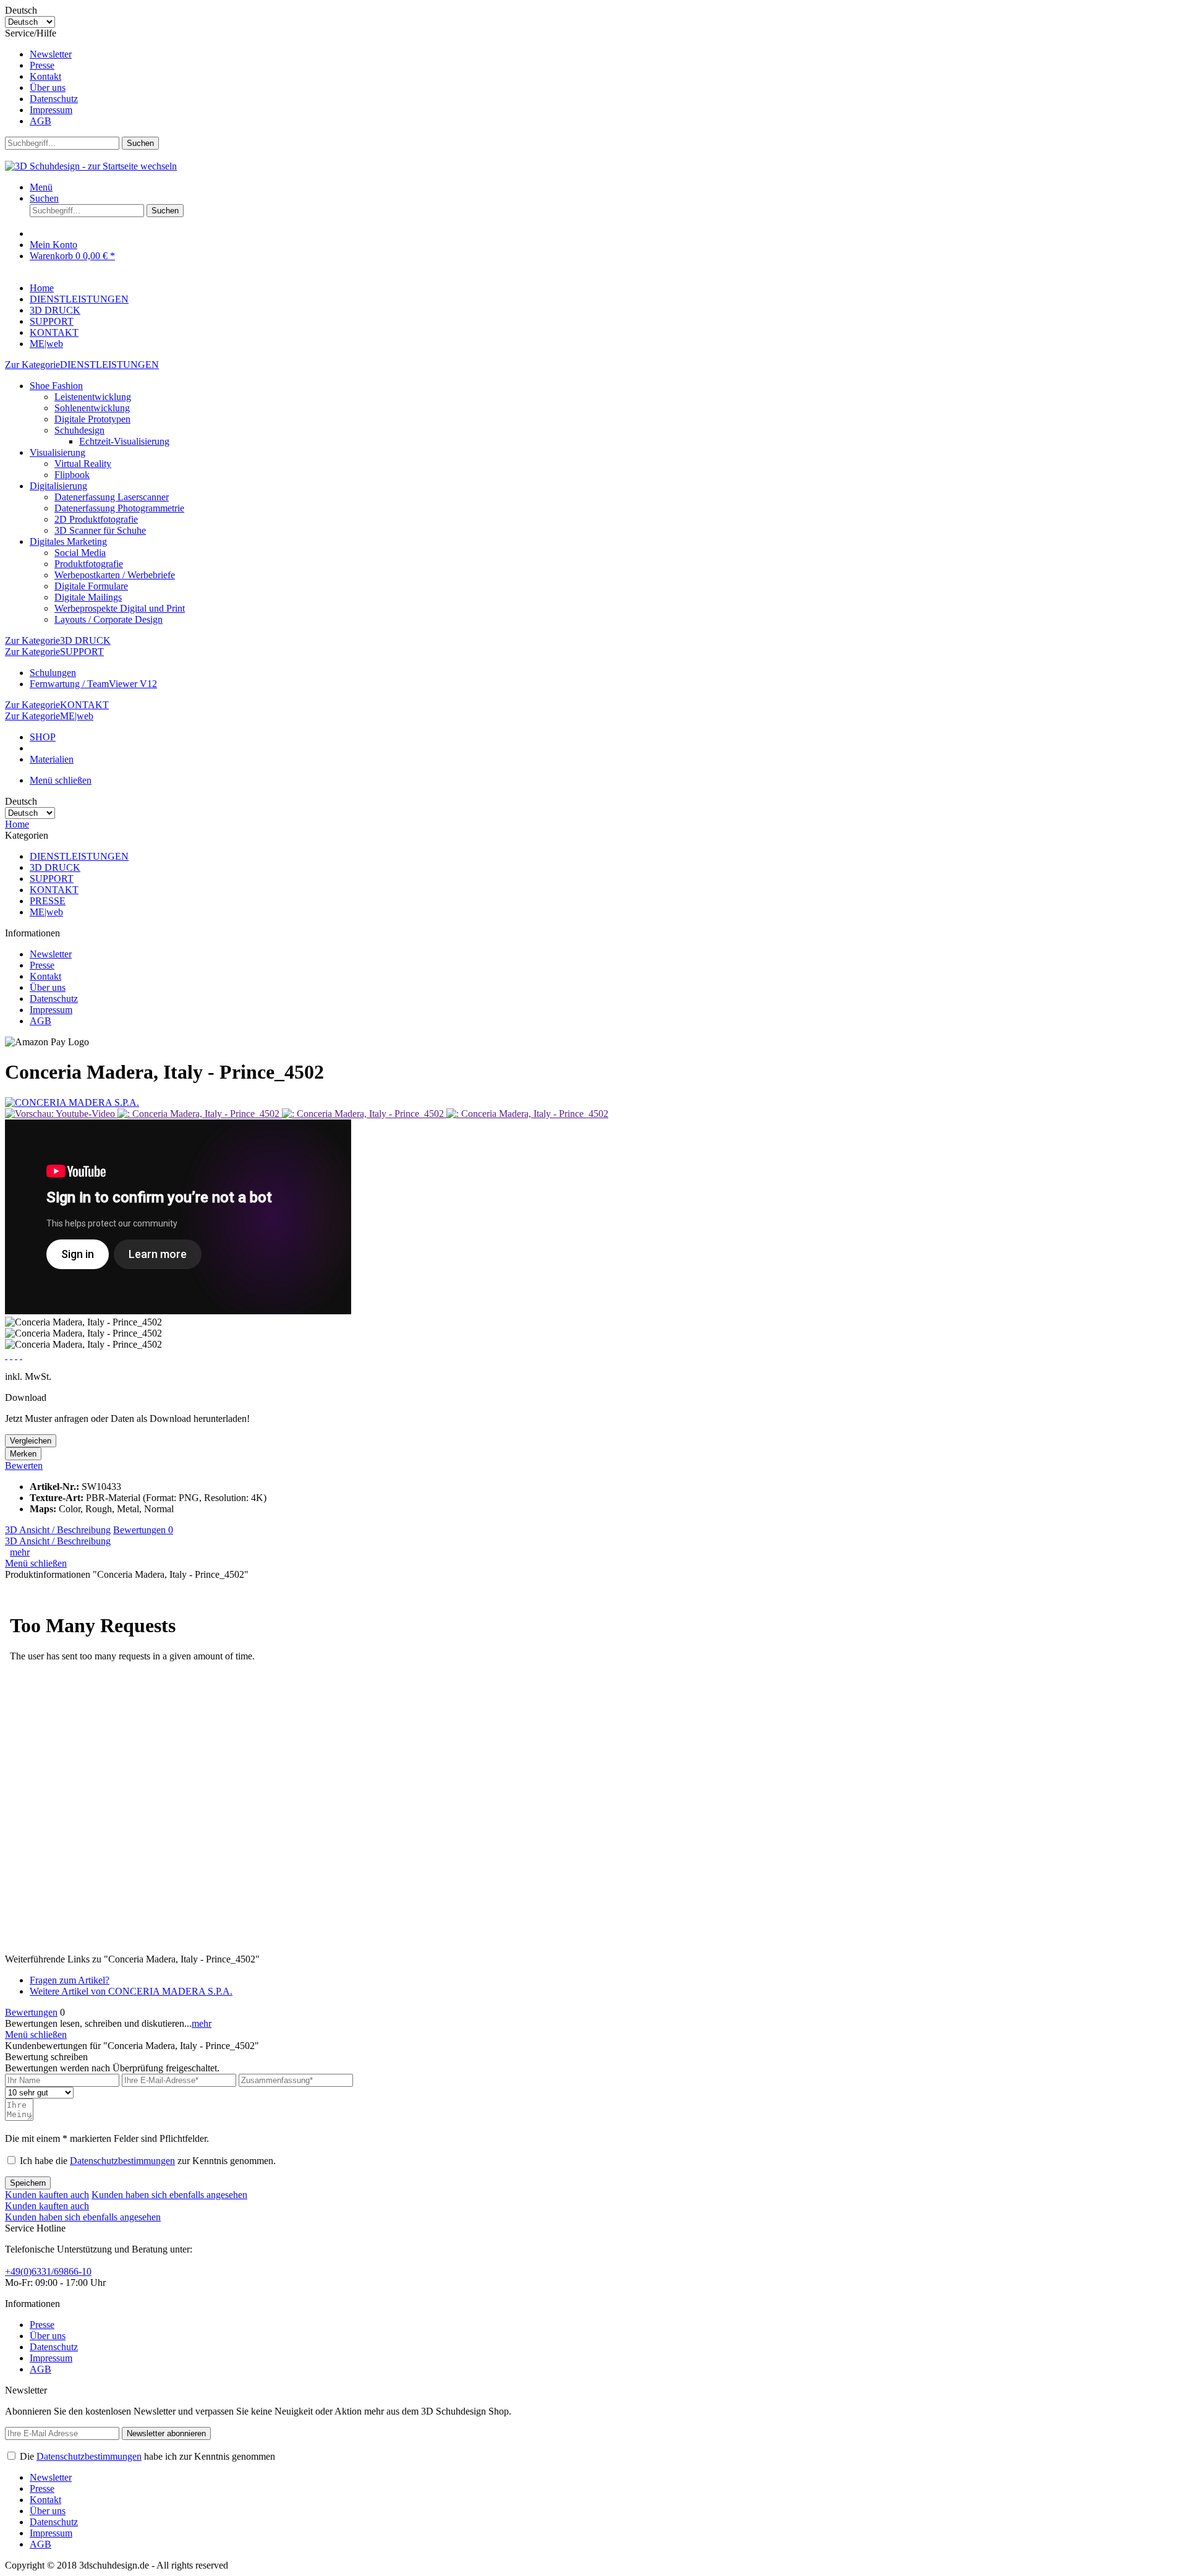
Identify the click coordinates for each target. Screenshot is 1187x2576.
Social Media (80, 553)
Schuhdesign (79, 430)
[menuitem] (606, 54)
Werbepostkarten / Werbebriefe (115, 575)
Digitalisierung (58, 486)
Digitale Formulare (91, 586)
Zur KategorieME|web (49, 716)
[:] (61, 1114)
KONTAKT (54, 890)
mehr (20, 1552)
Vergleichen (31, 1441)
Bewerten (24, 1466)
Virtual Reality (83, 464)
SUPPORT (52, 879)
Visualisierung (57, 452)
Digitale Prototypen (92, 419)
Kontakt (45, 76)
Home (17, 824)
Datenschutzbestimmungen (122, 2161)
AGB (40, 121)
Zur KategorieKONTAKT (57, 705)
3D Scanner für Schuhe (100, 530)
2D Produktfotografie (96, 519)
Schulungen (53, 673)
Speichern (28, 2183)
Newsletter (51, 54)
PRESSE (48, 901)
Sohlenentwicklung (92, 408)
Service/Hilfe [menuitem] (41, 77)
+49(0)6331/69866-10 (48, 2271)
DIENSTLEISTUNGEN (79, 856)
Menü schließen (61, 780)
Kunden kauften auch (47, 2195)
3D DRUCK (55, 867)
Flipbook (72, 475)
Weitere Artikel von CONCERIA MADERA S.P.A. (131, 1991)
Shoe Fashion (56, 386)
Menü (41, 187)
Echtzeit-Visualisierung (124, 441)
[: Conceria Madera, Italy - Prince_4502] (200, 1114)
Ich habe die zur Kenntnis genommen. (148, 2161)
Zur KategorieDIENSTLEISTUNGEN (82, 365)
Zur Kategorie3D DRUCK (58, 640)
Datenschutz (54, 99)
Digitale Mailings (88, 597)
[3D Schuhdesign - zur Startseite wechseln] (91, 166)
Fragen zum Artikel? (70, 1980)
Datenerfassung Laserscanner (112, 497)
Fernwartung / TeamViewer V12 (93, 684)
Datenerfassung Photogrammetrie (119, 508)
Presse (42, 65)
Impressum (51, 110)
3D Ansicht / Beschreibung (58, 1530)
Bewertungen (143, 1530)
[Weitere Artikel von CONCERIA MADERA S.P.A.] (72, 1102)
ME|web (46, 912)
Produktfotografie (89, 564)
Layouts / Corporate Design (108, 619)
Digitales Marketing (68, 541)
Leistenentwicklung (93, 397)
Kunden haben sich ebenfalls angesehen (169, 2195)
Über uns (48, 88)
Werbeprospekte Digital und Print (120, 608)
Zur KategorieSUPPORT (54, 652)
